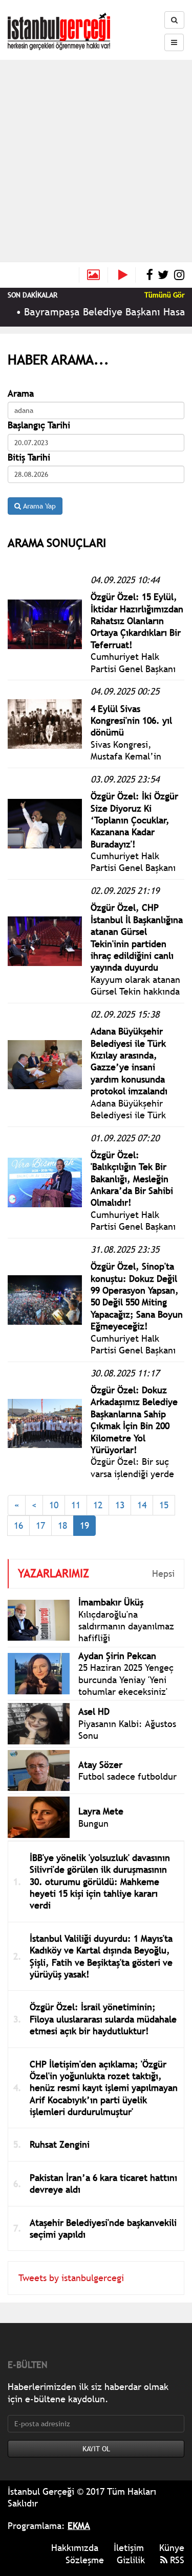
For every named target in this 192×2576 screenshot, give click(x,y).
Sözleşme (85, 2560)
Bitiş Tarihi (29, 457)
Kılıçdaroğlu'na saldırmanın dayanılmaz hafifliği (126, 1626)
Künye (172, 2548)
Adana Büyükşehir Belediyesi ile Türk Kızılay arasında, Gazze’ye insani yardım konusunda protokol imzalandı (129, 1061)
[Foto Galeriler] (93, 275)
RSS (176, 2560)
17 (40, 1525)
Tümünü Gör (164, 295)
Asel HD (94, 1711)
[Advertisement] (96, 161)
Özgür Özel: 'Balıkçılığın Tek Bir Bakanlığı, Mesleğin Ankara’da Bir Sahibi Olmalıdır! (132, 1179)
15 (164, 1505)
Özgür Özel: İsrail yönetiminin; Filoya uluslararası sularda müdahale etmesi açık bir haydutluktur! (103, 2019)
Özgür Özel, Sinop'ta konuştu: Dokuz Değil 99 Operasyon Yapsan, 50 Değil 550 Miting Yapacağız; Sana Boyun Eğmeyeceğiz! (137, 1296)
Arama (21, 393)
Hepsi (163, 1573)
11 (76, 1505)
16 (18, 1525)
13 (120, 1505)
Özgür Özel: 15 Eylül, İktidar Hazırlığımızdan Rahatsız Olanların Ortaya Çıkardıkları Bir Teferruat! (137, 621)
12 (98, 1505)
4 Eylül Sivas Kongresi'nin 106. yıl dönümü (131, 721)
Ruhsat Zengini (60, 2144)
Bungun (93, 1823)
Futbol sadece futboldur (127, 1776)
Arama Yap (38, 506)
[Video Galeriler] (127, 275)
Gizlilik (131, 2560)
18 (62, 1525)
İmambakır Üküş (111, 1602)
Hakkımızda (75, 2548)
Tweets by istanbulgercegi (71, 2278)
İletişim (129, 2548)
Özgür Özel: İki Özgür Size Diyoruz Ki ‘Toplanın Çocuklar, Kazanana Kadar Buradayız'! (134, 820)
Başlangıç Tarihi (39, 425)
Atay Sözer (100, 1765)
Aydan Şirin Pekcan (117, 1656)
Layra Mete (101, 1811)
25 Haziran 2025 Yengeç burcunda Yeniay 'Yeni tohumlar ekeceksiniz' (126, 1680)
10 (54, 1505)
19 (84, 1525)
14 (142, 1505)
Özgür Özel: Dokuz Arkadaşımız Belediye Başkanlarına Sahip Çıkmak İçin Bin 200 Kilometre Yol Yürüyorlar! (134, 1420)
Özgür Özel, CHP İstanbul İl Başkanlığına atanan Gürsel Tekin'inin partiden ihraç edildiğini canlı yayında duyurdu (137, 937)
